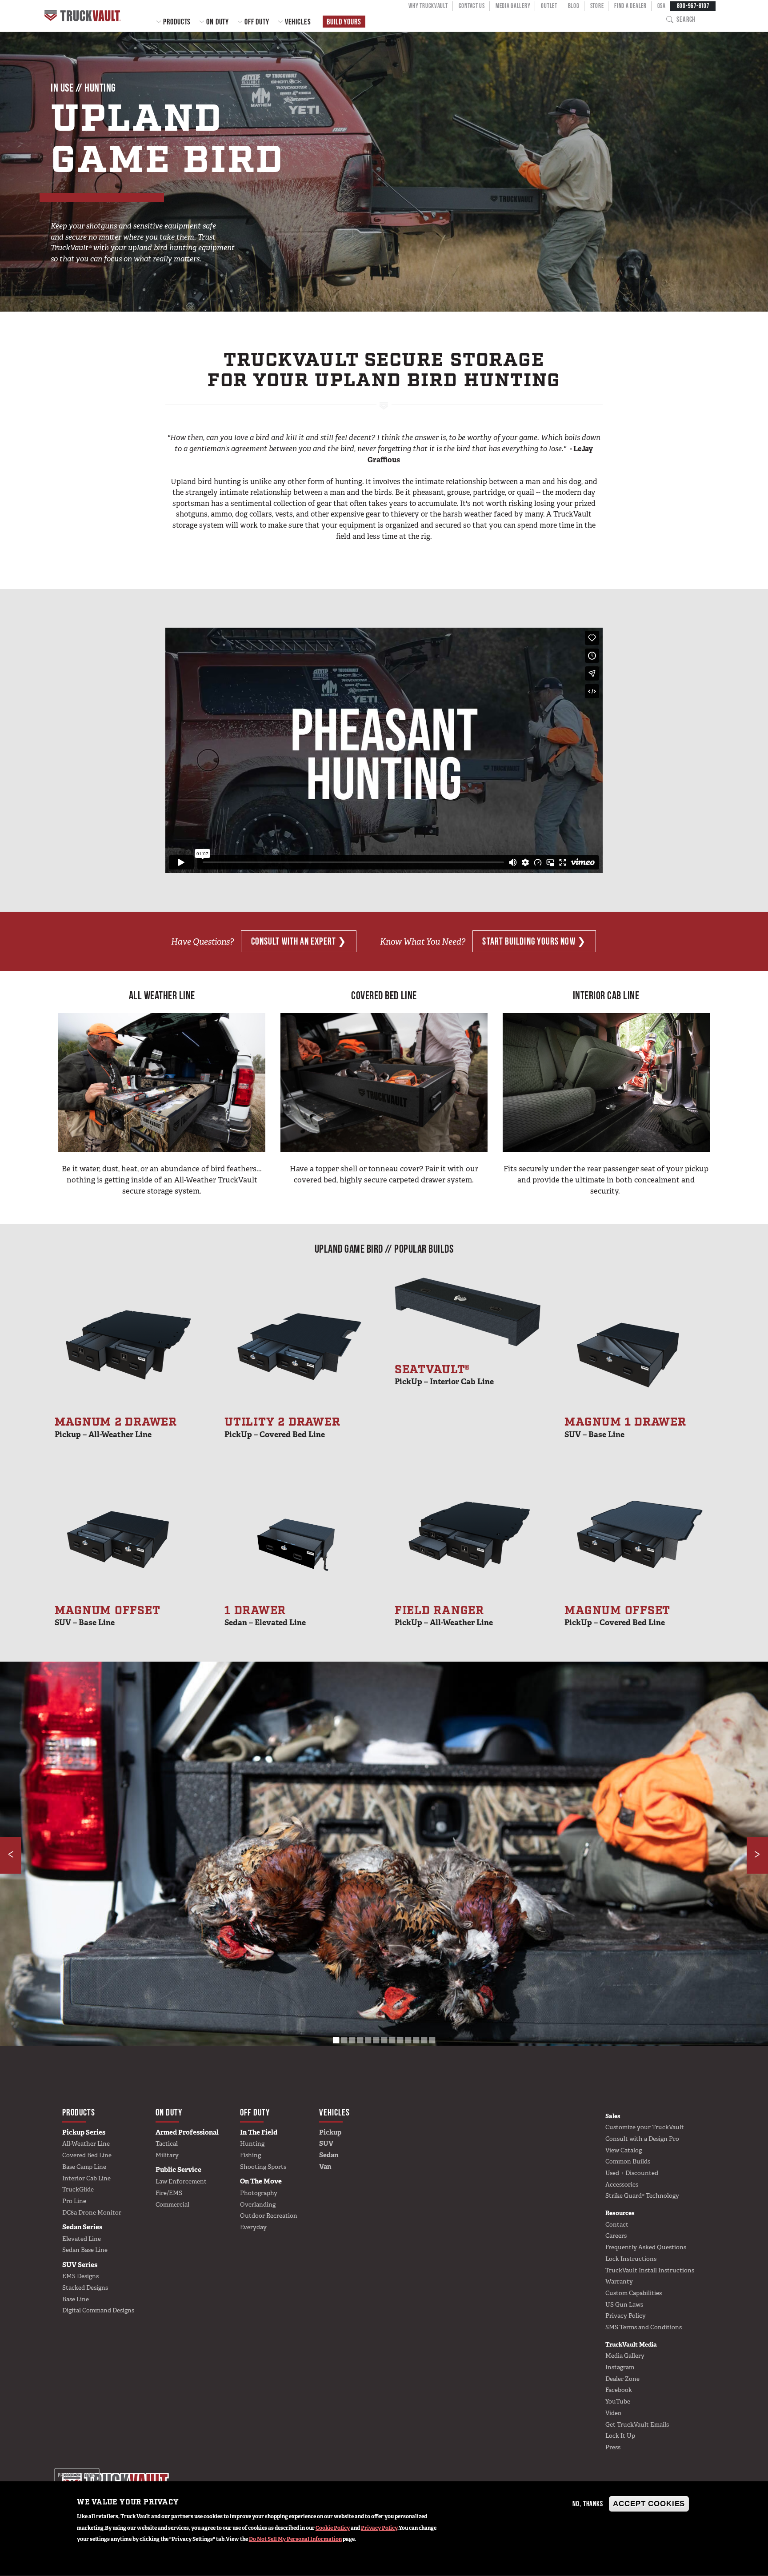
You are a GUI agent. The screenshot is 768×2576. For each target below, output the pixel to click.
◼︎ (336, 2039)
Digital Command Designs (98, 2310)
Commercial (172, 2204)
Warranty (619, 2281)
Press (613, 2447)
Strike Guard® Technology (642, 2195)
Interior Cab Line (86, 2178)
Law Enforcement (181, 2181)
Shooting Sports (263, 2167)
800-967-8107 (693, 6)
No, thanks (588, 2504)
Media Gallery (513, 6)
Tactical (167, 2143)
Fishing (250, 2155)
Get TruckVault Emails (637, 2424)
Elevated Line (82, 2239)
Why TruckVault (428, 6)
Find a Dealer (630, 6)
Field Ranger (444, 1615)
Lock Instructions (631, 2259)
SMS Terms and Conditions (644, 2327)
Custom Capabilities (634, 2293)
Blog (574, 6)
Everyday (253, 2227)
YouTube (618, 2401)
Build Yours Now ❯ (534, 941)
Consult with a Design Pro (642, 2139)
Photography (259, 2193)
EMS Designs (80, 2276)
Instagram (620, 2367)
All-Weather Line (86, 2143)
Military (167, 2155)
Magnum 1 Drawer (625, 1427)
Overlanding (258, 2204)
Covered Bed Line (87, 2155)
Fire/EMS (169, 2193)
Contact (617, 2224)
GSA (662, 6)
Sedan (329, 2155)
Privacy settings (77, 2475)
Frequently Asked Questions (646, 2247)
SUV (326, 2143)
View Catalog (624, 2150)
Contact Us (472, 6)
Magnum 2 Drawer (116, 1427)
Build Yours (344, 22)
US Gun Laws (624, 2304)
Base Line (76, 2299)
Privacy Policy (379, 2528)
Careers (616, 2235)
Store (597, 6)
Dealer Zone (622, 2379)
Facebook (619, 2390)
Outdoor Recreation (269, 2215)
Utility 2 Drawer (282, 1427)
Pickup (330, 2132)
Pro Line (74, 2201)
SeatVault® (444, 1374)
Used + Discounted (632, 2173)
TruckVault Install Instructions (650, 2270)
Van (325, 2167)
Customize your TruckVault (645, 2127)
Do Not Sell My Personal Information (295, 2539)
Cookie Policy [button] (333, 2528)
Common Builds (628, 2161)
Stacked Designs (85, 2288)
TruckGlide (78, 2189)
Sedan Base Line (85, 2250)
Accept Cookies (649, 2504)
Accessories (622, 2184)
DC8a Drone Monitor (92, 2212)
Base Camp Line (84, 2167)
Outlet (549, 6)
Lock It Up (620, 2436)
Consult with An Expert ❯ (299, 941)
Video (613, 2413)
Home (84, 16)
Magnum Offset (108, 1615)
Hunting (252, 2143)
